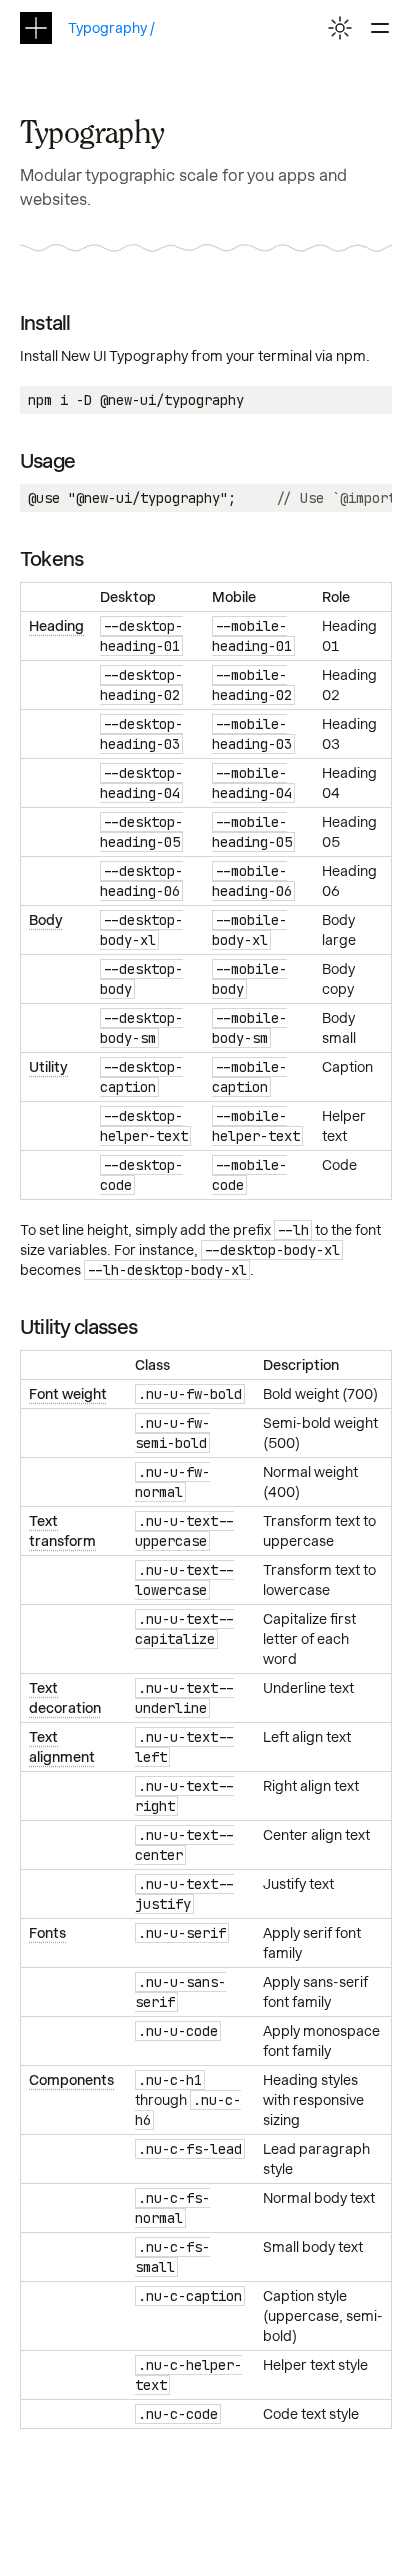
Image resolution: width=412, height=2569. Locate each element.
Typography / (111, 28)
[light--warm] (340, 28)
